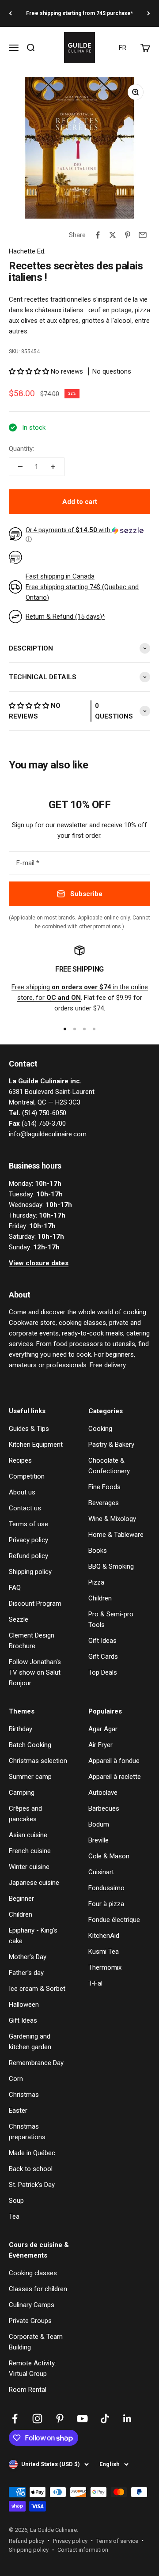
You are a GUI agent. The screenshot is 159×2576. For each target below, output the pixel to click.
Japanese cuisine (34, 1883)
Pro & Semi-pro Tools (111, 1619)
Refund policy (28, 1556)
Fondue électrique (114, 1920)
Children (100, 1598)
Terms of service (117, 2541)
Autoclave (103, 1793)
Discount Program (35, 1604)
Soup (16, 2201)
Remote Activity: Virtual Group (32, 2368)
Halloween (24, 2005)
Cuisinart (101, 1872)
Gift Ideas (102, 1641)
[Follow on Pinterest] (60, 2419)
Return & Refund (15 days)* (65, 617)
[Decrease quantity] (20, 467)
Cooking (100, 1429)
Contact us (25, 1508)
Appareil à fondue (114, 1761)
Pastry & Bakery (111, 1445)
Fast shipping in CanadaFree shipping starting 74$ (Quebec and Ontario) (82, 587)
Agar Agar (103, 1729)
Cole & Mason (109, 1856)
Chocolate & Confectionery (109, 1466)
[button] (30, 371)
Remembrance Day (36, 2063)
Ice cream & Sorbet (37, 1989)
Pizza (96, 1582)
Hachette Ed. (27, 251)
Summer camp (30, 1777)
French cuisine (30, 1851)
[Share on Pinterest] (128, 235)
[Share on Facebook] (98, 235)
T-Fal (95, 1983)
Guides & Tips (29, 1429)
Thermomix (105, 1967)
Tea (14, 2217)
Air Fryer (100, 1745)
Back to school (31, 2169)
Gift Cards (103, 1657)
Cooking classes (33, 2273)
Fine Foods (104, 1487)
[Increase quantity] (53, 467)
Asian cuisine (28, 1835)
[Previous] (10, 13)
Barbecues (104, 1808)
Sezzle (19, 1619)
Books (98, 1551)
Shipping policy (30, 1572)
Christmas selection (38, 1761)
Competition (27, 1476)
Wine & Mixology (112, 1519)
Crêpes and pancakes (25, 1814)
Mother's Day (28, 1957)
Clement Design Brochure (32, 1641)
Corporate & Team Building (36, 2342)
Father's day (26, 1973)
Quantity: (21, 449)
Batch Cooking (30, 1745)
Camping (22, 1793)
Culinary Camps (32, 2305)
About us (22, 1492)
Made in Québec (32, 2153)
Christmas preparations (27, 2132)
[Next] (149, 13)
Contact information (83, 2550)
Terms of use (28, 1524)
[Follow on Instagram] (37, 2419)
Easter (18, 2111)
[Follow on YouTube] (82, 2419)
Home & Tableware (116, 1535)
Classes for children (38, 2289)
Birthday (21, 1729)
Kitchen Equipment (36, 1445)
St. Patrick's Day (32, 2185)
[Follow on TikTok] (105, 2419)
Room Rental (28, 2390)
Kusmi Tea (104, 1952)
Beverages (104, 1503)
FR (123, 48)
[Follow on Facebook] (15, 2419)
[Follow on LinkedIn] (127, 2419)
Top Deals (103, 1672)
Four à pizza (106, 1904)
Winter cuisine (29, 1867)
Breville (98, 1840)
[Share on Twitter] (113, 235)
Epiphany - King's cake (33, 1936)
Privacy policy (28, 1540)
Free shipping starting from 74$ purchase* (79, 13)
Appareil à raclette (115, 1777)
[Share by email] (143, 235)
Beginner (21, 1899)
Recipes (20, 1460)
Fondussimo (106, 1888)
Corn (16, 2079)
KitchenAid (104, 1936)
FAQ (15, 1588)
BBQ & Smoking (111, 1566)
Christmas (24, 2095)
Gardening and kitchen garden (30, 2042)
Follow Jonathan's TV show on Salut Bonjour (35, 1672)
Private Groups (30, 2321)
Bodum (99, 1824)
